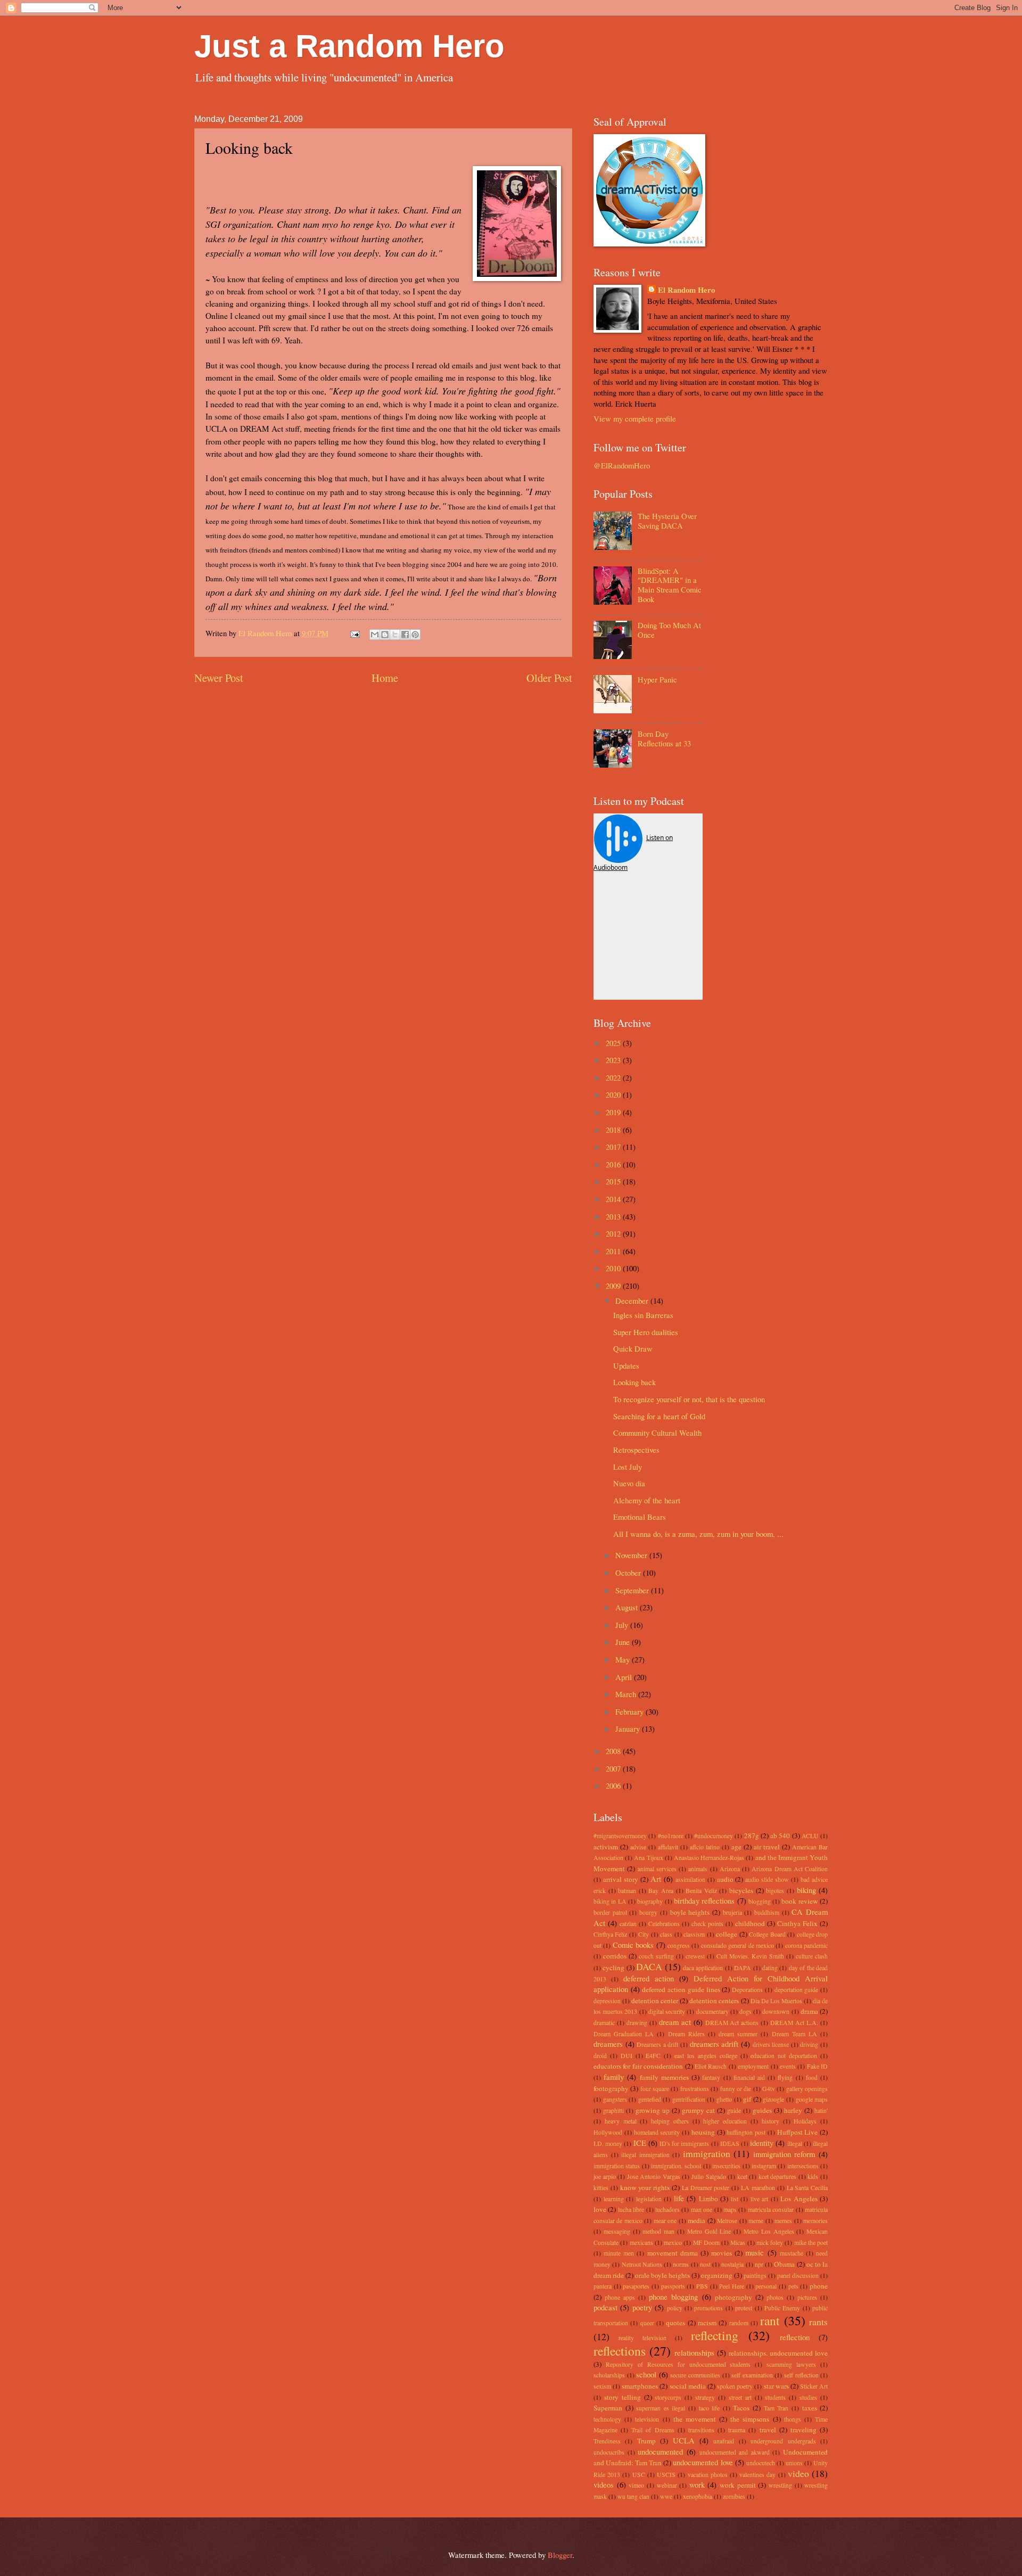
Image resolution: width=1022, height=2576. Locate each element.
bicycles (741, 1890)
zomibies (734, 2496)
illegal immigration (645, 2155)
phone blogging (673, 2297)
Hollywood (608, 2132)
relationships (694, 2352)
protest (744, 2308)
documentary (712, 2011)
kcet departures (778, 2176)
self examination (752, 2375)
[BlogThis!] (385, 635)
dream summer (738, 2034)
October (629, 1573)
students (775, 2397)
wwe (666, 2496)
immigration (707, 2153)
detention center (655, 2001)
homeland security (657, 2132)
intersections (803, 2166)
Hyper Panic (657, 679)
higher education (725, 2121)
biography (650, 1901)
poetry (642, 2307)
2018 (614, 1130)
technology (607, 2419)
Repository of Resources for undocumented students (678, 2364)
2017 (614, 1147)
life (679, 2198)
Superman (608, 2408)
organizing (717, 2275)
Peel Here (732, 2286)
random (739, 2323)
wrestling (780, 2485)
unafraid (724, 2441)
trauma (737, 2430)
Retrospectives (636, 1450)
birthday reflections (704, 1900)
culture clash (812, 1956)
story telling (623, 2397)
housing (703, 2132)
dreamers (608, 2044)
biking (806, 1890)
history (770, 2121)
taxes (810, 2408)
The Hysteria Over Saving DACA (667, 521)
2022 (614, 1077)
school (646, 2374)
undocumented (660, 2451)
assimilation (690, 1879)
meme (756, 2221)
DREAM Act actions (732, 2023)
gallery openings (807, 2089)
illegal (795, 2143)
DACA (649, 1966)
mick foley (770, 2242)
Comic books (633, 1945)
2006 (614, 1785)
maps (730, 2209)
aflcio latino (705, 1847)
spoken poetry (735, 2386)
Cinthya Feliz (610, 1934)
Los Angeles (799, 2199)
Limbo (708, 2199)
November (632, 1555)
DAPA (743, 1968)
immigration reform (784, 2154)
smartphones (640, 2386)
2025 (614, 1043)
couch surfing (656, 1956)
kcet (742, 2176)
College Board (767, 1934)
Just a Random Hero (349, 46)
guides (762, 2110)
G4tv (769, 2089)
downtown (776, 2011)
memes (783, 2221)
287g (752, 1836)
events (788, 2066)
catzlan (628, 1924)
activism (606, 1847)
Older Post (549, 678)
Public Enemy (782, 2308)
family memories (664, 2077)
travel (768, 2430)
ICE (640, 2143)
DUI (627, 2056)
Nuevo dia (629, 1483)
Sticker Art (814, 2386)
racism (707, 2323)
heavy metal (621, 2121)
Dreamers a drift (657, 2044)
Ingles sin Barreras (643, 1315)
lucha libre (631, 2209)
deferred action (649, 1978)
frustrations (695, 2089)
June (624, 1642)
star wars (776, 2386)
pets (793, 2286)
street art (740, 2397)
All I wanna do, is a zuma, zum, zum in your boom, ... (698, 1534)
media (697, 2220)
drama (809, 2011)
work (697, 2484)
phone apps (620, 2297)
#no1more (671, 1836)
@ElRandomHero (622, 465)
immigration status (617, 2166)
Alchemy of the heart (647, 1500)
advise (638, 1847)
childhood (750, 1923)
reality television (642, 2338)
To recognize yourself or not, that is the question (689, 1399)
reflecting (715, 2335)
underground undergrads (783, 2441)
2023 (614, 1060)
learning (614, 2199)
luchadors (667, 2209)
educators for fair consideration (638, 2066)
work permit (738, 2485)
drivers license (771, 2044)
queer (647, 2323)
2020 (614, 1094)
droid (600, 2056)
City (644, 1934)
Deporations (747, 1990)
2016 (614, 1164)
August (628, 1607)
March (627, 1694)
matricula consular (771, 2209)
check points (707, 1924)
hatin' (821, 2110)
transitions (701, 2430)
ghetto (724, 2099)
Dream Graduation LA (624, 2034)
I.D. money (608, 2143)
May (624, 1659)
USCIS (666, 2475)
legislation (649, 2199)
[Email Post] (354, 633)
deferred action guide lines (681, 1989)
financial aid (749, 2077)
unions (794, 2463)
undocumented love (703, 2462)
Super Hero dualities (646, 1332)
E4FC (653, 2056)
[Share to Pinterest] (415, 635)
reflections (620, 2351)
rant (770, 2320)
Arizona (730, 1869)
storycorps (668, 2397)
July (623, 1625)
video (798, 2473)
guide (734, 2110)
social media (688, 2386)
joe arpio (605, 2176)
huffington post (746, 2132)
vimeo (636, 2485)
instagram (764, 2166)
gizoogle (773, 2099)
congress (679, 1945)
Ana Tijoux (648, 1858)
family (614, 2077)
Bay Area (661, 1891)
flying (785, 2077)
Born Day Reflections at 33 (664, 738)
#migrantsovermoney (620, 1836)
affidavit (668, 1847)
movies (722, 2253)
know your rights (645, 2187)
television (647, 2419)
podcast (605, 2307)
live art (760, 2199)
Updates (626, 1365)
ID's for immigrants (684, 2143)
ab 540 (780, 1836)
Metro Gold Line (709, 2231)
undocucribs (609, 2452)
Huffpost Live (798, 2132)
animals (698, 1869)
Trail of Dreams (653, 2430)
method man (658, 2231)
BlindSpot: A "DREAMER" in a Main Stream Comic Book (670, 585)
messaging (617, 2231)
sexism (602, 2386)
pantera (603, 2286)
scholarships (609, 2375)
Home (385, 678)
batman (627, 1891)
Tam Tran (776, 2408)
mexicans (641, 2242)
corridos (615, 1956)
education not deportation (784, 2056)
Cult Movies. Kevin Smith (750, 1956)
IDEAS (730, 2143)
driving (809, 2044)
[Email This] (375, 635)
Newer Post (219, 678)
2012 (614, 1233)
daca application (703, 1968)
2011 (614, 1251)
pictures (807, 2297)
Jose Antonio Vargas (654, 2176)
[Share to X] (395, 635)
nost (705, 2264)
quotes (675, 2323)
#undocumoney (714, 1836)
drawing (637, 2023)
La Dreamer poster (706, 2188)
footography (611, 2088)
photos (775, 2297)
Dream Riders (686, 2034)
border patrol (610, 1912)
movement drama (673, 2253)
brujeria (732, 1912)
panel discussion (798, 2275)
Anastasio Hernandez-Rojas (709, 1858)
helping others (670, 2121)
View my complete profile (635, 418)
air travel (767, 1847)
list (735, 2199)
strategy (705, 2397)
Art (656, 1879)
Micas (738, 2242)
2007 (614, 1768)
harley (793, 2110)
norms (681, 2264)
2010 (614, 1268)
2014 (614, 1199)
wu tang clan (633, 2496)
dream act (675, 2022)
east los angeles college (706, 2056)
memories (815, 2221)
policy (675, 2308)
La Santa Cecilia (807, 2188)
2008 (614, 1751)
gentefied (650, 2099)
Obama (784, 2264)
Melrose (727, 2221)
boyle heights (690, 1912)
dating (770, 1968)
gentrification (689, 2099)
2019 (614, 1112)
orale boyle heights (662, 2275)
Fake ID (817, 2066)
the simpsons (750, 2419)
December (633, 1301)
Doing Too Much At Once (669, 630)
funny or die (736, 2089)
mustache (792, 2253)
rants (818, 2322)
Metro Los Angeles (769, 2231)
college (727, 1934)
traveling (803, 2430)
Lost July (628, 1467)
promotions (708, 2308)
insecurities (726, 2166)
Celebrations (664, 1924)
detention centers (714, 2001)
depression (607, 2001)
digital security (667, 2011)
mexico (673, 2242)
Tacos (741, 2408)
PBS (702, 2286)
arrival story (621, 1879)
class (666, 1934)
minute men (619, 2253)
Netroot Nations (642, 2264)
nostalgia (732, 2264)
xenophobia (698, 2496)
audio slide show (767, 1879)
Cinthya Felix (797, 1923)
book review (800, 1901)
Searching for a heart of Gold (659, 1416)
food (812, 2077)
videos (604, 2484)
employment (753, 2066)
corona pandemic (806, 1945)
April (625, 1677)
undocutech (761, 2463)
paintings (755, 2275)
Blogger (560, 2555)
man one (702, 2209)
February (630, 1711)
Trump (646, 2441)
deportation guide (797, 1990)
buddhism (767, 1912)
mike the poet (811, 2242)
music (755, 2252)
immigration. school (676, 2166)
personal (766, 2286)
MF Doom (706, 2242)
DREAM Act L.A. (794, 2023)
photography (733, 2297)
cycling (613, 1968)
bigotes (775, 1891)
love (600, 2209)
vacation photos (708, 2475)
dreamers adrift (714, 2044)
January (629, 1729)
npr (759, 2264)
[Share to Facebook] (405, 635)
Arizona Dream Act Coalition (790, 1869)
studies (808, 2397)
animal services (657, 1869)
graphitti (613, 2110)
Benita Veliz (701, 1891)
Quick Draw (633, 1348)
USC (639, 2475)
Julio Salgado (709, 2176)
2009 (614, 1286)
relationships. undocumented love (778, 2353)
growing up (653, 2110)
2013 (614, 1216)
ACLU (810, 1836)
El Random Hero (686, 290)
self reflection (801, 2375)
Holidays (805, 2121)
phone (819, 2286)
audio (725, 1879)
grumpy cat (698, 2110)
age (736, 1847)
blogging (760, 1901)
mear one (665, 2221)
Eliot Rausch (711, 2066)
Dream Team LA (794, 2034)
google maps (812, 2099)
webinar (667, 2485)
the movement (695, 2419)
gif (747, 2099)
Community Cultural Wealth (657, 1433)
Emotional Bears (640, 1517)
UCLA (684, 2440)
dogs (745, 2011)
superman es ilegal (661, 2408)
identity (762, 2143)
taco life (710, 2408)
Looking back (634, 1382)
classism (694, 1934)
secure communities (695, 2375)
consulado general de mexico (737, 1945)
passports (673, 2286)
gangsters (615, 2099)
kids (813, 2176)
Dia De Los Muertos (776, 2001)
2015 (614, 1181)
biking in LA (610, 1901)
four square (655, 2089)
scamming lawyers (791, 2364)
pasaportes (636, 2286)
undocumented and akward (735, 2452)
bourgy (648, 1912)
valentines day (757, 2475)
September (633, 1590)
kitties (601, 2188)
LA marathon (758, 2188)
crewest (695, 1956)
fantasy (711, 2077)
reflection (795, 2337)
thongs (793, 2419)
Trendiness (607, 2441)
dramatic (604, 2023)
